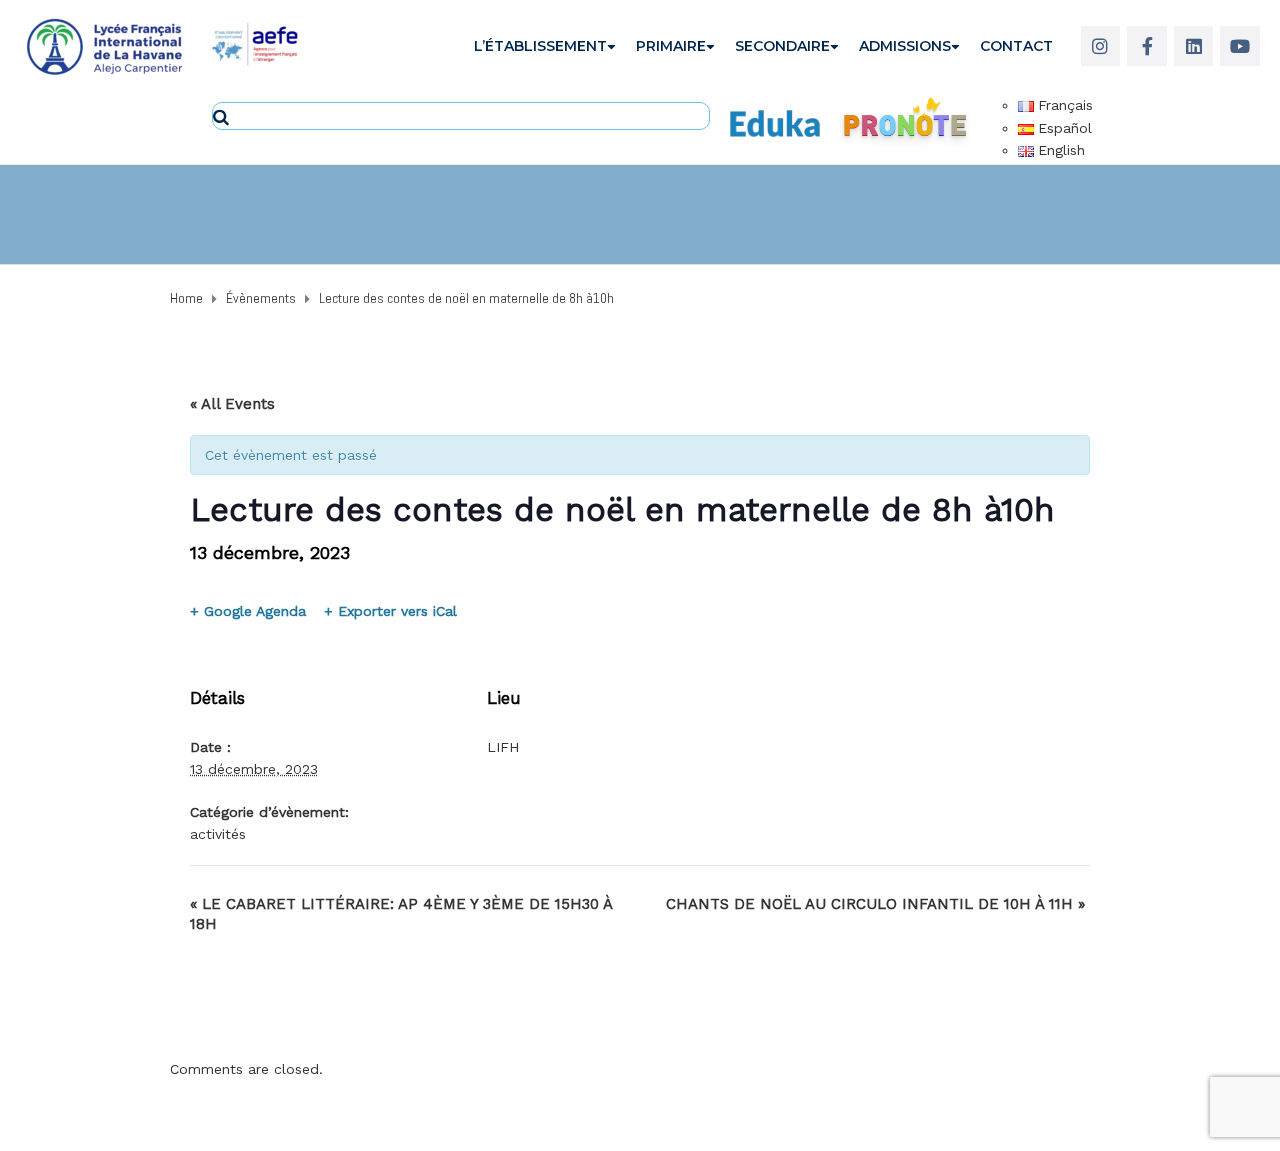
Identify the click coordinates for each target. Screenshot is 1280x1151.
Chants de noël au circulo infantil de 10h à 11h (875, 904)
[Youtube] (1240, 46)
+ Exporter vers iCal (390, 611)
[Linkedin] (1194, 46)
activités (218, 834)
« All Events (232, 404)
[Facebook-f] (1147, 46)
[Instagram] (1101, 46)
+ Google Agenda (248, 611)
